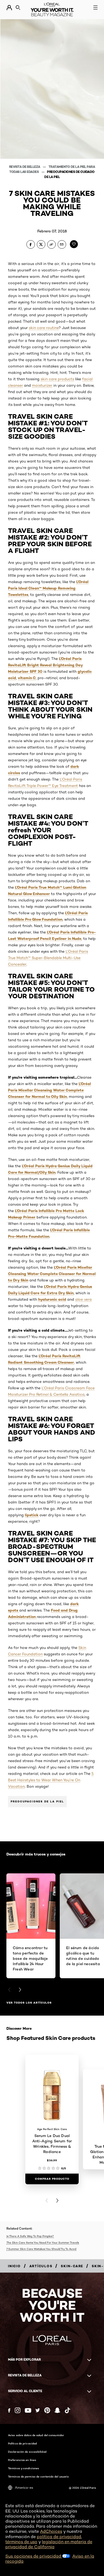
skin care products (57, 379)
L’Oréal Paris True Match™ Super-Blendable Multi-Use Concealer (48, 958)
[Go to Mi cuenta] (9, 8)
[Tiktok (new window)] (67, 2410)
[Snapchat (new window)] (57, 2410)
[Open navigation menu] (95, 7)
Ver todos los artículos (29, 2003)
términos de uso (21, 2542)
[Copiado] (51, 244)
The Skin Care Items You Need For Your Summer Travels (43, 2242)
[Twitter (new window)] (38, 2410)
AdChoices (51, 2531)
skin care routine (44, 328)
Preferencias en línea (22, 2460)
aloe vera (83, 1299)
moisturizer (42, 385)
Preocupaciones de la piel (37, 1801)
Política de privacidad (22, 2443)
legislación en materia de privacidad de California (49, 2544)
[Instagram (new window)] (18, 2410)
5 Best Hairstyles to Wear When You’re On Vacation (51, 1780)
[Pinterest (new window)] (47, 2410)
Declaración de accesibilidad (27, 2452)
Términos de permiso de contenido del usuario (38, 2476)
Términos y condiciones (23, 2468)
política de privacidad (59, 2537)
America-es (24, 2488)
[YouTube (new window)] (28, 2410)
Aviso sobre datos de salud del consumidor (36, 2435)
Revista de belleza (25, 167)
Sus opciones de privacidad (34, 2556)
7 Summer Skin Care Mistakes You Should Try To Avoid (41, 2249)
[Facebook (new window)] (9, 2410)
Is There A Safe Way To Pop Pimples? (30, 2236)
